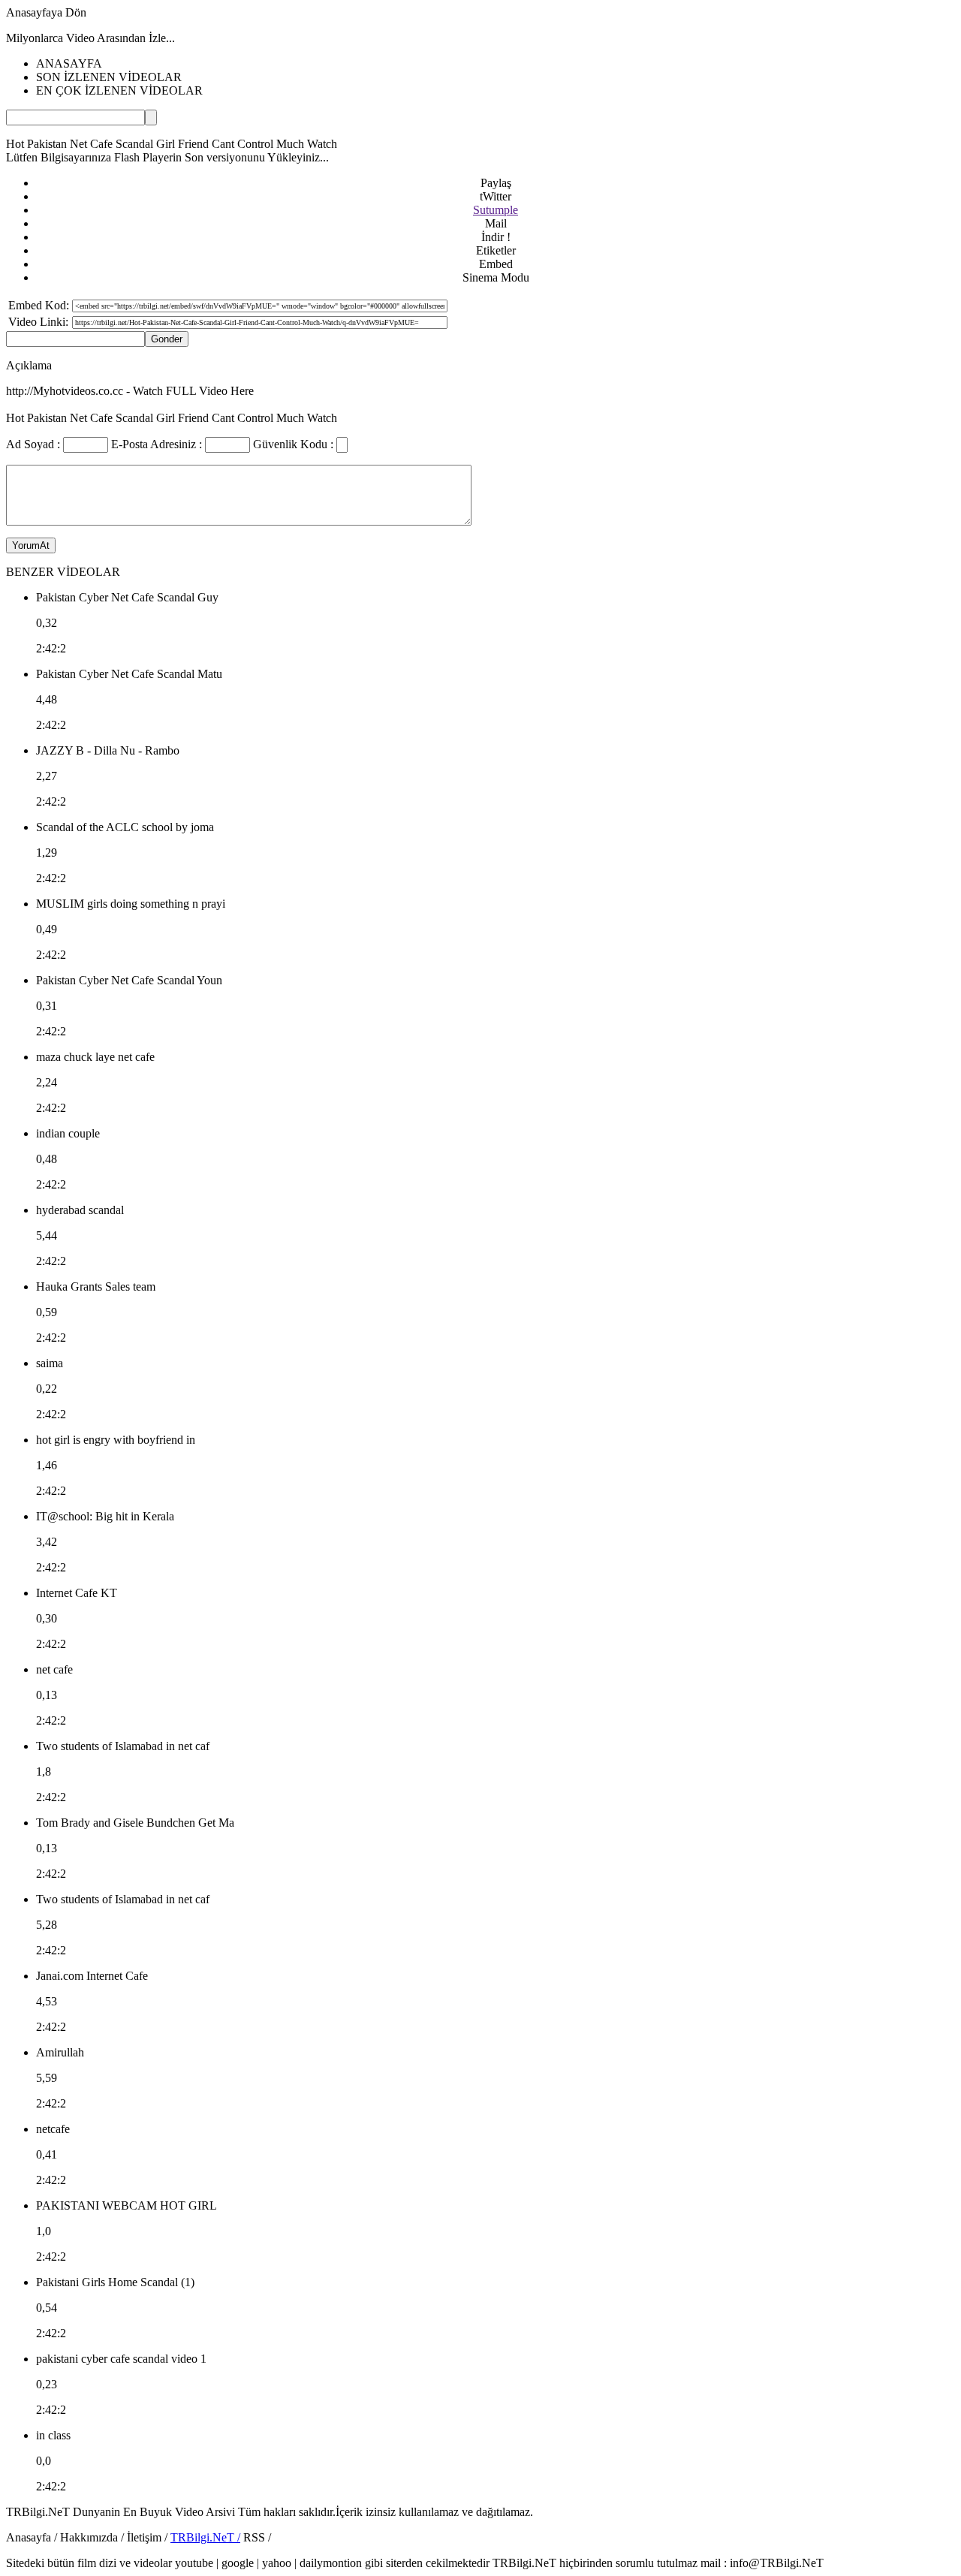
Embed (496, 264)
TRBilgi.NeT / (205, 2537)
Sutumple (496, 210)
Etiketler (496, 250)
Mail (496, 223)
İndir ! (496, 237)
